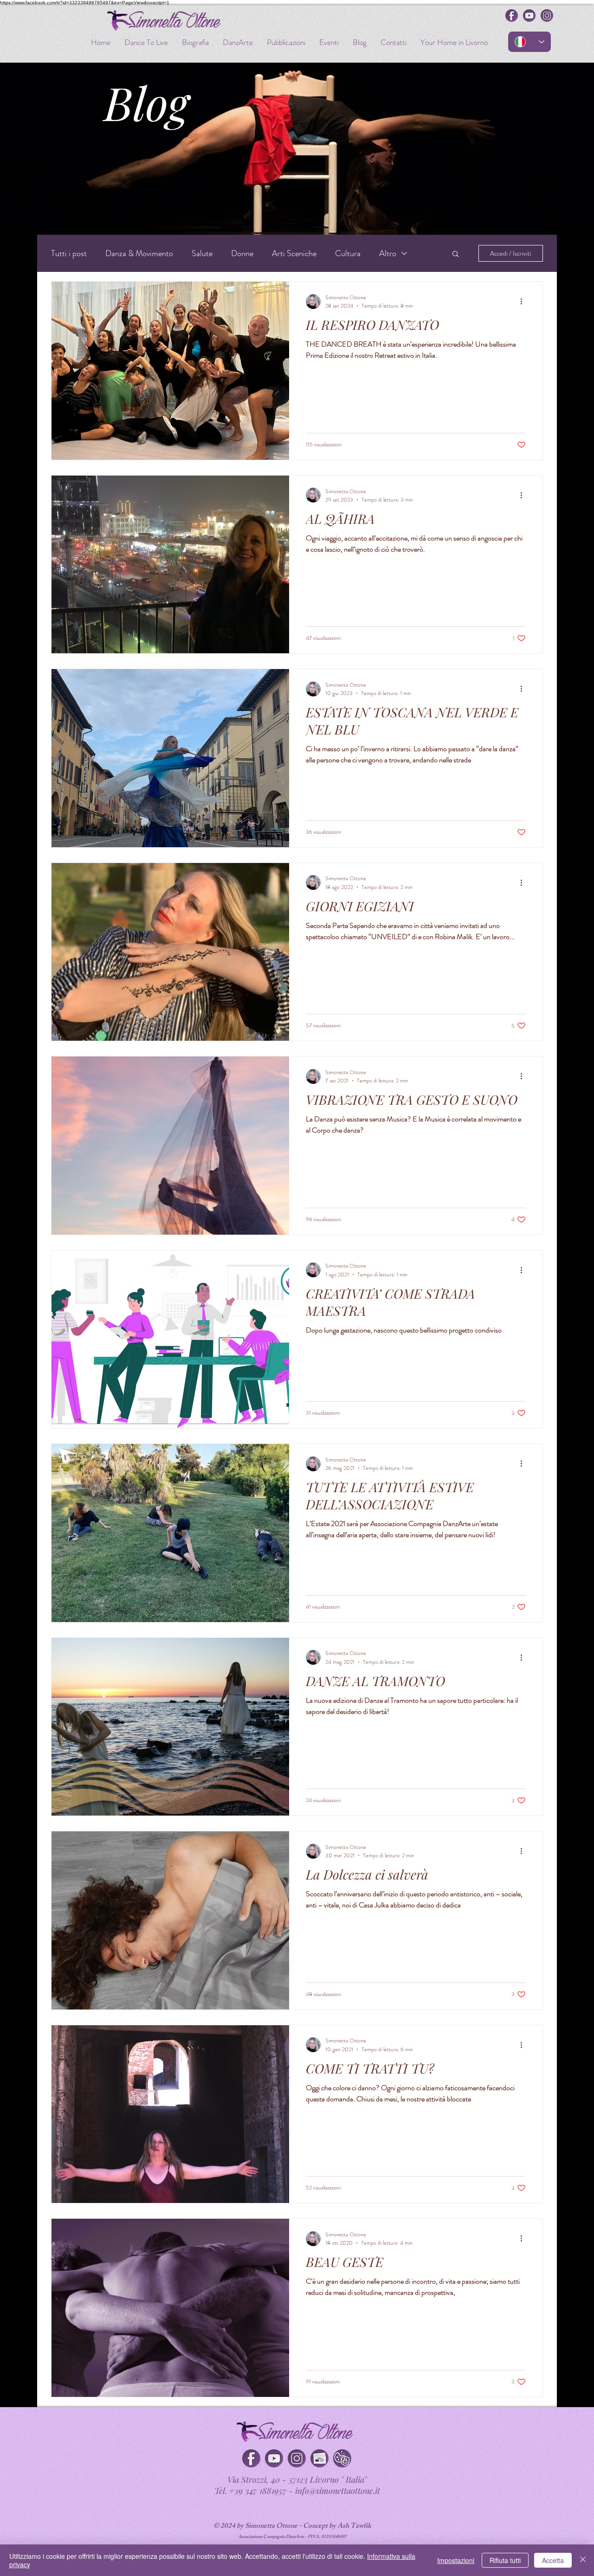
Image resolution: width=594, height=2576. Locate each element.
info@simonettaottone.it (338, 2491)
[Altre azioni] (524, 302)
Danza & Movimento (139, 253)
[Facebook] (251, 2458)
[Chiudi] (583, 2560)
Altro (388, 253)
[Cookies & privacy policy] (342, 2458)
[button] (455, 254)
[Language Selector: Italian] (529, 42)
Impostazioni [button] (456, 2560)
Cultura (348, 253)
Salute (202, 253)
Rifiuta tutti (505, 2560)
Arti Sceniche (294, 253)
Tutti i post (69, 253)
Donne (242, 253)
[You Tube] (274, 2458)
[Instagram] (297, 2458)
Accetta (553, 2560)
